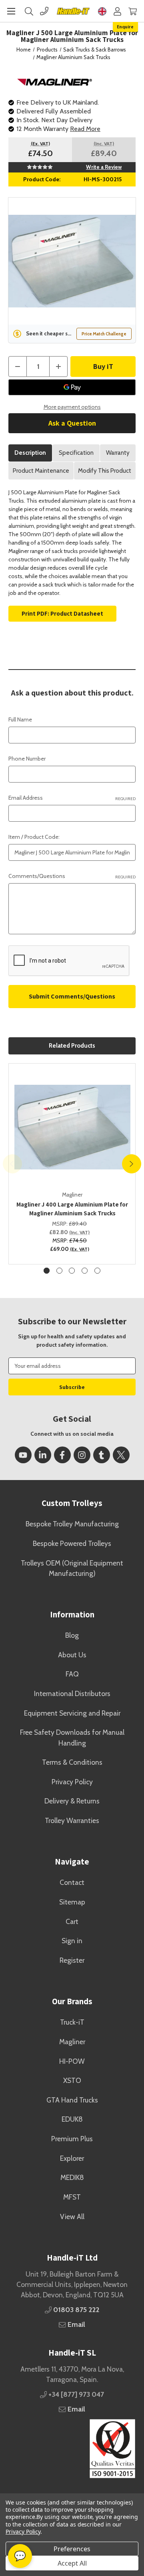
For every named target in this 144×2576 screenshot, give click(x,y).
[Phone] (44, 11)
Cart (72, 1921)
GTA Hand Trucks (72, 2100)
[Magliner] (55, 81)
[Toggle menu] (11, 11)
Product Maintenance (41, 471)
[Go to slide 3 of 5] (72, 1271)
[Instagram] (82, 1455)
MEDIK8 (72, 2177)
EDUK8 (72, 2119)
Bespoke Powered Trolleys (72, 1543)
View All (72, 2216)
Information (72, 1614)
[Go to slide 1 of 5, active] (47, 1271)
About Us (72, 1655)
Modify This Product (105, 471)
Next (132, 1164)
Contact (72, 1882)
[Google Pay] (72, 387)
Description (30, 453)
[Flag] (102, 11)
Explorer (72, 2158)
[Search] (29, 11)
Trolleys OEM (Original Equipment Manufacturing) (72, 1568)
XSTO (72, 2080)
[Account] (117, 11)
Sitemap (72, 1902)
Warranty (118, 453)
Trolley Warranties (72, 1820)
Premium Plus (72, 2139)
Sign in (72, 1941)
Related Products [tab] (72, 1046)
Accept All (72, 2563)
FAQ (72, 1674)
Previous (12, 1164)
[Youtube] (23, 1455)
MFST (72, 2197)
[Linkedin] (43, 1455)
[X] (121, 1455)
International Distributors (72, 1693)
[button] (72, 2449)
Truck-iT (72, 2022)
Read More (85, 129)
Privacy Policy (72, 1782)
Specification (76, 453)
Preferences (72, 2549)
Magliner (72, 2042)
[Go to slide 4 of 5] (85, 1271)
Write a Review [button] (104, 167)
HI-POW (72, 2061)
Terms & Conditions (72, 1762)
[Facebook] (62, 1455)
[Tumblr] (102, 1455)
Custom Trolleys (72, 1503)
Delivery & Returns (72, 1801)
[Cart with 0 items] (133, 11)
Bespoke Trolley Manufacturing (72, 1524)
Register (72, 1960)
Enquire (125, 27)
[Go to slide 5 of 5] (97, 1271)
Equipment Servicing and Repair (72, 1713)
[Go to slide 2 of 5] (59, 1271)
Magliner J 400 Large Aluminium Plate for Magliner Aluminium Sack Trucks (72, 1209)
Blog (72, 1635)
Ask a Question (72, 423)
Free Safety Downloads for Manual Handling (72, 1737)
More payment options (72, 407)
